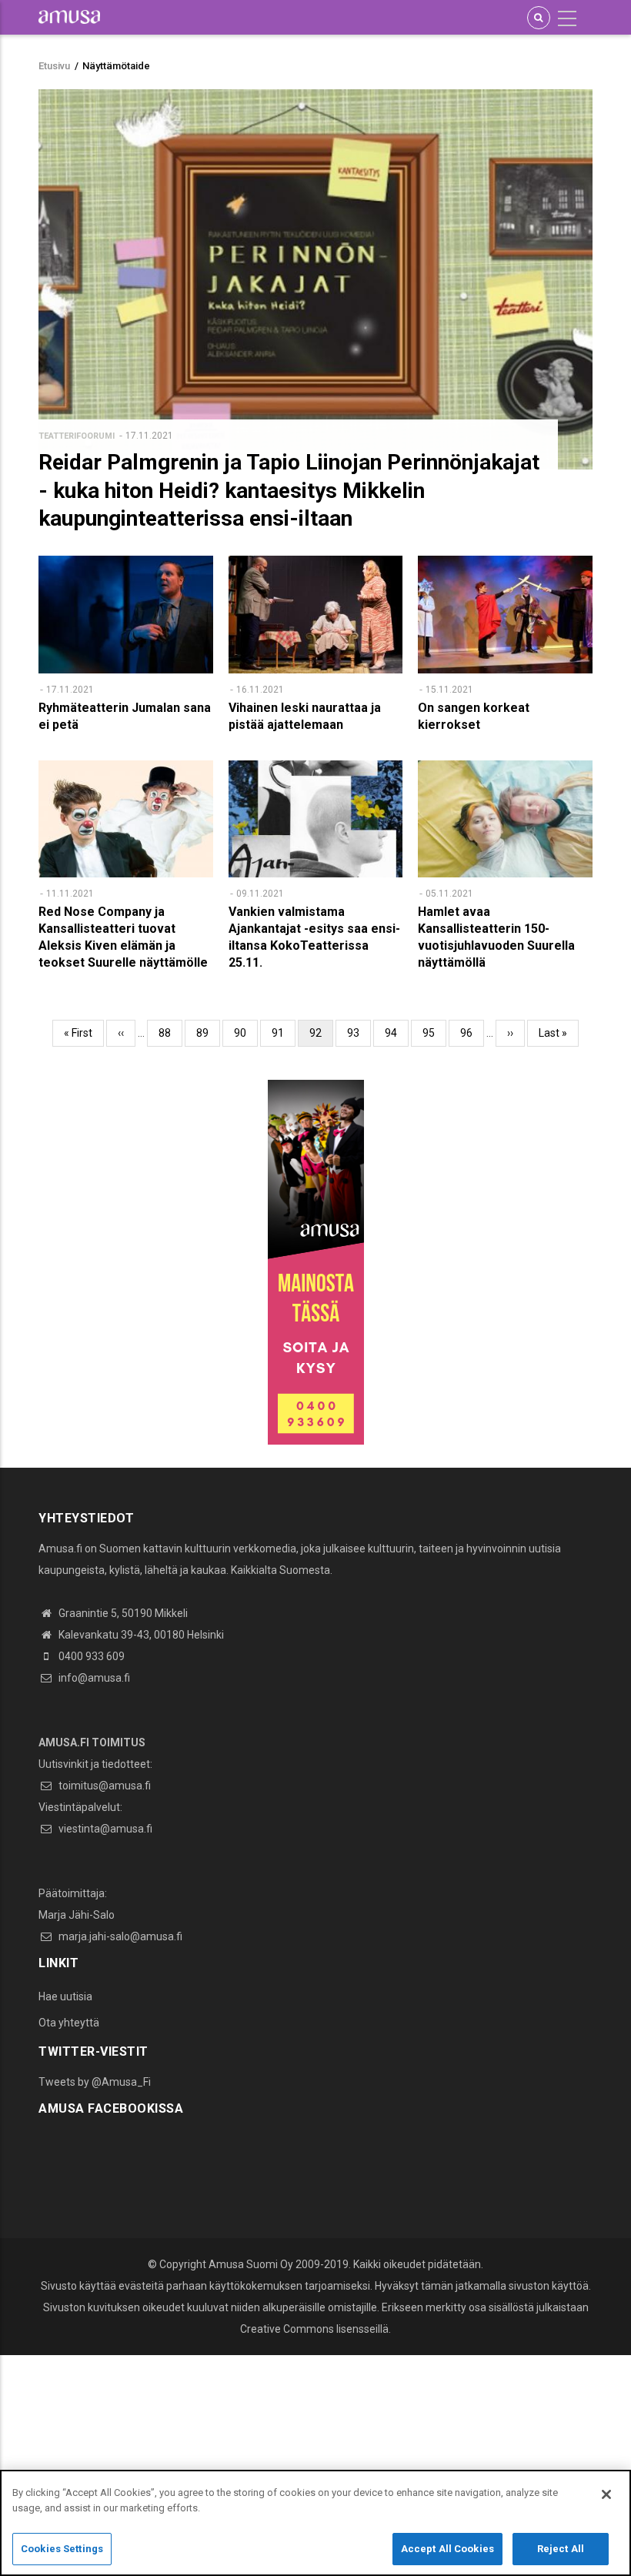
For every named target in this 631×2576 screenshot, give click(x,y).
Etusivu (54, 66)
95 (434, 1033)
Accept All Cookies (447, 2549)
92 (321, 1037)
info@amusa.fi (93, 1678)
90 (246, 1033)
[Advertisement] (315, 2463)
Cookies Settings (62, 2549)
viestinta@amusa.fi (104, 1829)
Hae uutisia (65, 1996)
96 (472, 1033)
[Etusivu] (69, 16)
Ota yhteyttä (69, 2023)
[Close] (606, 2494)
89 (208, 1033)
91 (284, 1033)
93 (359, 1033)
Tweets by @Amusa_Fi (95, 2082)
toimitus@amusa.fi (103, 1786)
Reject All (561, 2549)
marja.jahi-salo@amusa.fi (119, 1936)
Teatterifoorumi (77, 436)
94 (397, 1033)
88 (170, 1033)
